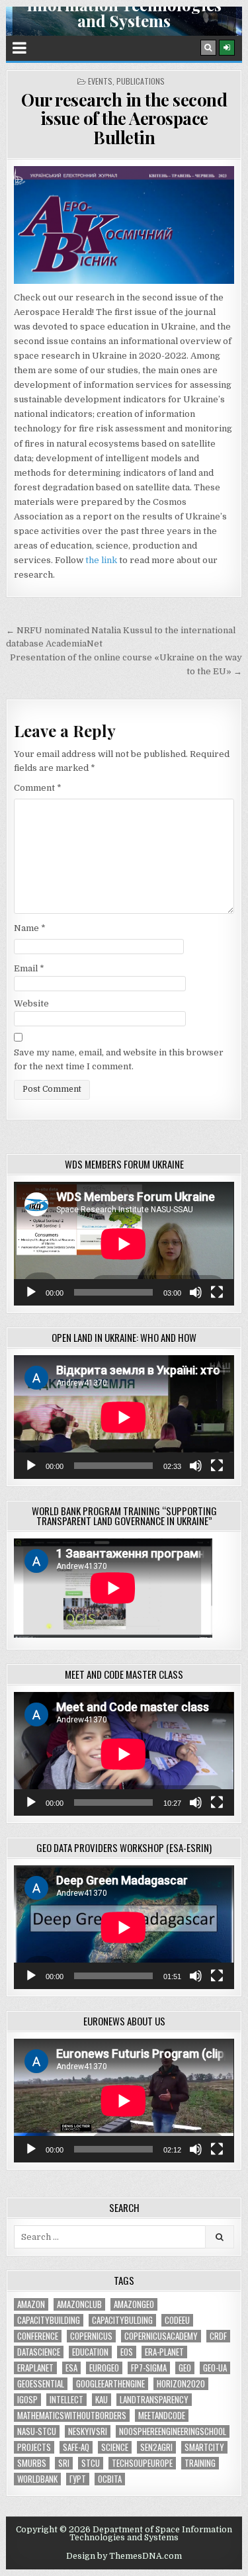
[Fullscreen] (217, 1292)
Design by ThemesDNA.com (124, 2556)
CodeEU (177, 2320)
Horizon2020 (181, 2384)
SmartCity (204, 2447)
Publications (141, 81)
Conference (38, 2336)
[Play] (31, 1292)
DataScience (39, 2352)
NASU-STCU (37, 2431)
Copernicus (91, 2336)
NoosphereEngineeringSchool (173, 2431)
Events (100, 81)
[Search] (208, 48)
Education (90, 2352)
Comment (38, 788)
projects (34, 2447)
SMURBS (32, 2463)
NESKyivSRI (88, 2431)
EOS (127, 2352)
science (115, 2447)
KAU (102, 2400)
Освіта (110, 2479)
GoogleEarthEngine (110, 2384)
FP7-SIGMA (149, 2368)
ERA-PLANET (164, 2352)
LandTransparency (154, 2400)
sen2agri (156, 2447)
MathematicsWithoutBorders (72, 2416)
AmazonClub (79, 2304)
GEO (185, 2368)
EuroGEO (104, 2368)
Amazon (31, 2304)
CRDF (218, 2336)
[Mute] (196, 1292)
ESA (71, 2368)
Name (30, 928)
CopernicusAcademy (161, 2336)
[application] (124, 1244)
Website (31, 1003)
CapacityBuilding (49, 2320)
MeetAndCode (162, 2416)
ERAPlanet (35, 2368)
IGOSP (27, 2400)
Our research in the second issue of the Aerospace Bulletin (124, 118)
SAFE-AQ (76, 2447)
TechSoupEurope (142, 2463)
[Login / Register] (227, 48)
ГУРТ (78, 2479)
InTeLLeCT (66, 2400)
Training (200, 2463)
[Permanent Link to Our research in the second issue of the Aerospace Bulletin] (124, 225)
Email (29, 968)
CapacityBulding (122, 2320)
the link (100, 560)
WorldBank (37, 2479)
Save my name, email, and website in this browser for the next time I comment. (119, 1059)
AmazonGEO (134, 2304)
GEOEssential (41, 2384)
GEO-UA (215, 2368)
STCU (91, 2463)
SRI (64, 2463)
